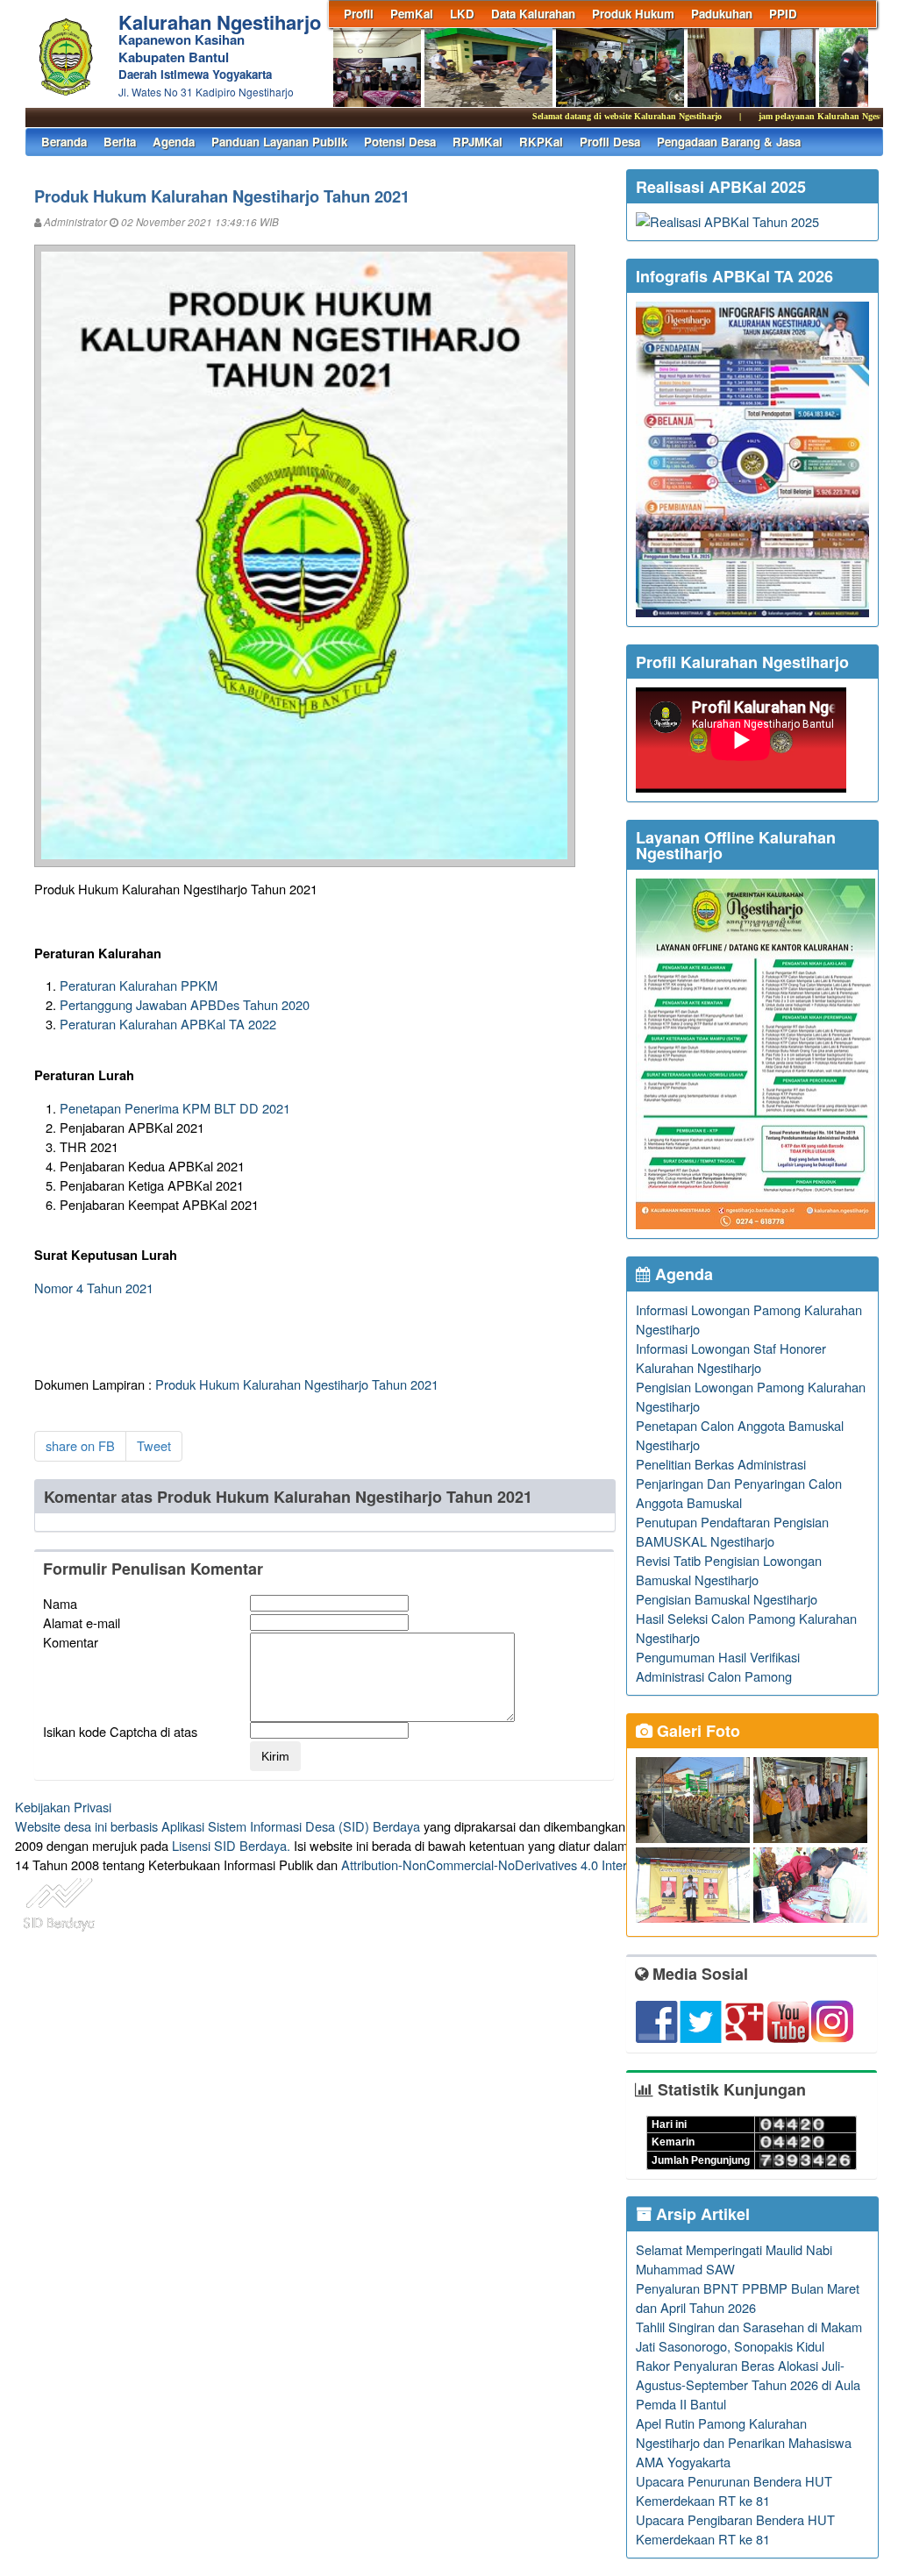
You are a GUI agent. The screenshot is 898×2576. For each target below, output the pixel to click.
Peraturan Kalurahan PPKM (139, 985)
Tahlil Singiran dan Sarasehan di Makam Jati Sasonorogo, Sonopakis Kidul (749, 2336)
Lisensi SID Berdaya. (231, 1845)
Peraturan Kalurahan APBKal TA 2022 (168, 1024)
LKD (462, 14)
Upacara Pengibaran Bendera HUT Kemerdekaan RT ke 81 (735, 2529)
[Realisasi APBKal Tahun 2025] (727, 221)
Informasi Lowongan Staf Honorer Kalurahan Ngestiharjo (731, 1358)
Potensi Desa (400, 142)
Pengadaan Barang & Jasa (729, 142)
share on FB (80, 1445)
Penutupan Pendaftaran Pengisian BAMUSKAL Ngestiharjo (732, 1531)
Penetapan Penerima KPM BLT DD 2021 (175, 1108)
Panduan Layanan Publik (279, 142)
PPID (783, 14)
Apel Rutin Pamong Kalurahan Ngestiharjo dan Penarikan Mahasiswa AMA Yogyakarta (744, 2442)
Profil (359, 14)
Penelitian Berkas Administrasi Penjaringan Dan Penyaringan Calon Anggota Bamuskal (739, 1483)
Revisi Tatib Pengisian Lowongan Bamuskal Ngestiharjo (729, 1570)
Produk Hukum (633, 14)
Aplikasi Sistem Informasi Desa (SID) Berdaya (291, 1826)
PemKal (412, 14)
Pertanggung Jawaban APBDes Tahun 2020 (185, 1004)
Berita (120, 142)
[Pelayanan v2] (755, 1224)
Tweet (154, 1445)
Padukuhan (722, 14)
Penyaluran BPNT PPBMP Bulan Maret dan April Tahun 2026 (748, 2298)
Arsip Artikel (701, 2214)
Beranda (64, 142)
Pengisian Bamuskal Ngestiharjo (727, 1599)
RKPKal (541, 142)
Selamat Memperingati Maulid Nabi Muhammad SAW (734, 2259)
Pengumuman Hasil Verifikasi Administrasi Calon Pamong (718, 1666)
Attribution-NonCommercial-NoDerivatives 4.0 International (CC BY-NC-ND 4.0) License (589, 1864)
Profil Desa (610, 142)
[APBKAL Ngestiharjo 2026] (752, 612)
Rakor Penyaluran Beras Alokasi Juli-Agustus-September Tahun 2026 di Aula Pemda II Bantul (748, 2384)
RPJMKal (478, 142)
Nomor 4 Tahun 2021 (94, 1288)
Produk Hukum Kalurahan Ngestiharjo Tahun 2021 (297, 1384)
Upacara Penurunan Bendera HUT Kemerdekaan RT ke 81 (734, 2491)
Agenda (174, 142)
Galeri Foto (696, 1731)
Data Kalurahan (533, 14)
